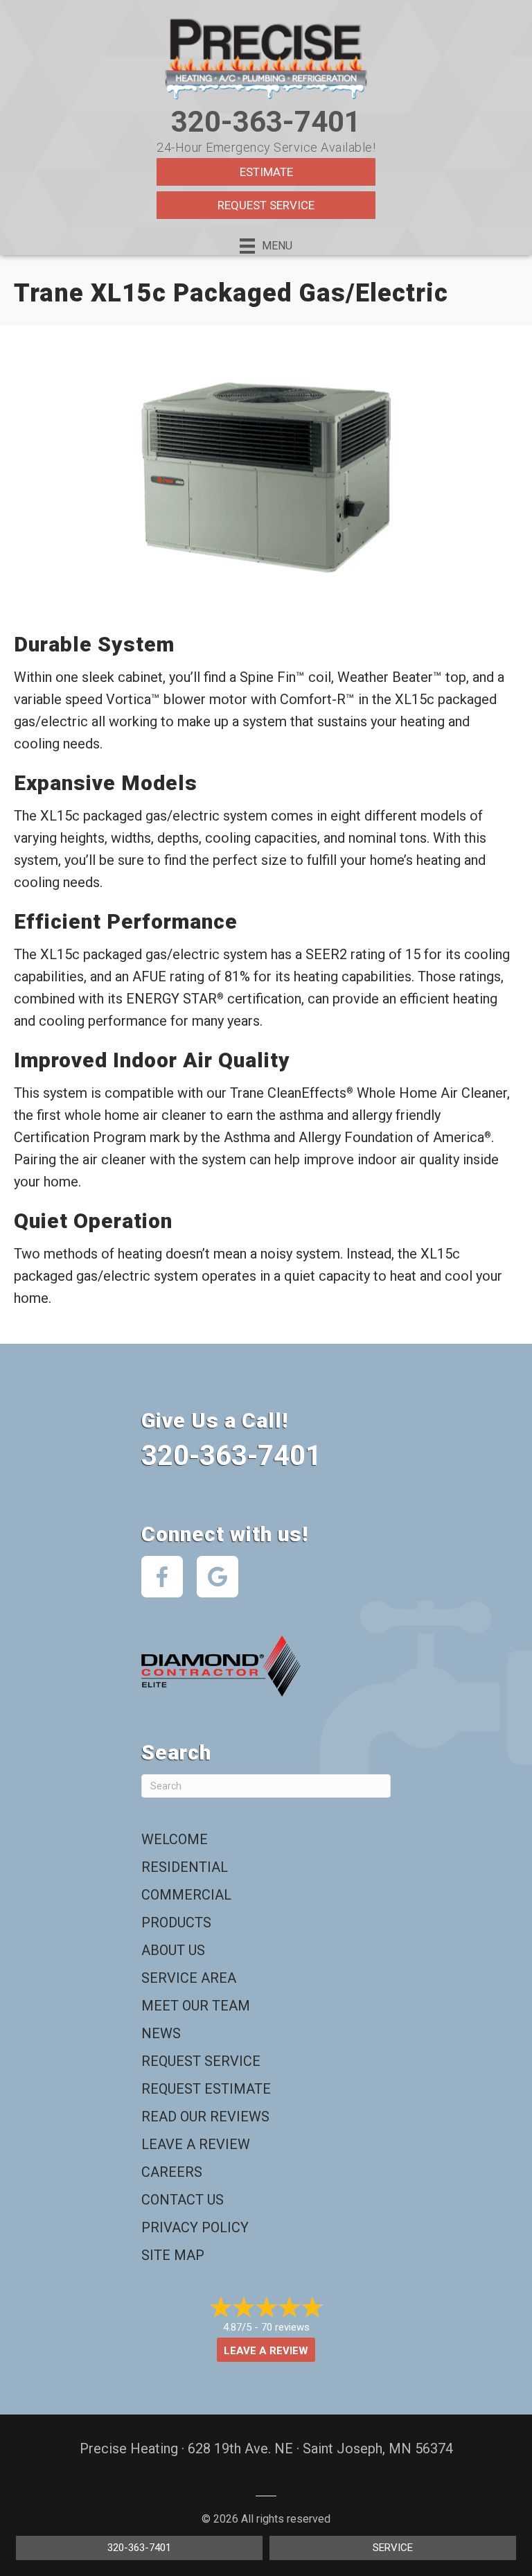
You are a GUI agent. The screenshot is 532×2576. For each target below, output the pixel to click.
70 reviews (285, 2327)
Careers (172, 2172)
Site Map (173, 2255)
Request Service (266, 205)
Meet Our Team (196, 2006)
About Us (173, 1950)
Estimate (266, 172)
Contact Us (183, 2200)
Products (176, 1922)
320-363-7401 (266, 122)
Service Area (189, 1978)
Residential (185, 1867)
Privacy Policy (195, 2227)
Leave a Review (196, 2144)
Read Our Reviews (205, 2117)
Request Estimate (206, 2089)
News (161, 2033)
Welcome (175, 1839)
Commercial (186, 1895)
